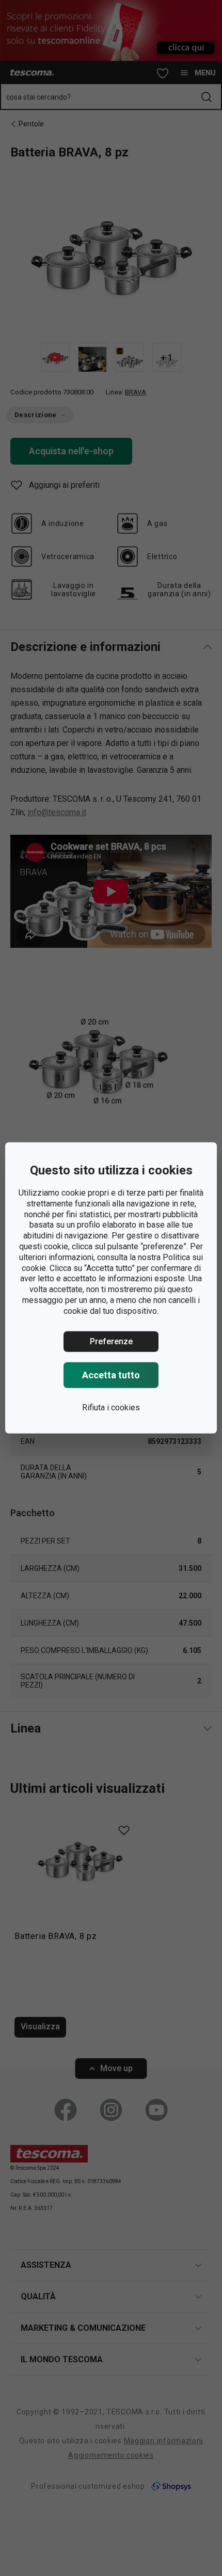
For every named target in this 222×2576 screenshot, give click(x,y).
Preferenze (111, 1341)
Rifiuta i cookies (111, 1407)
